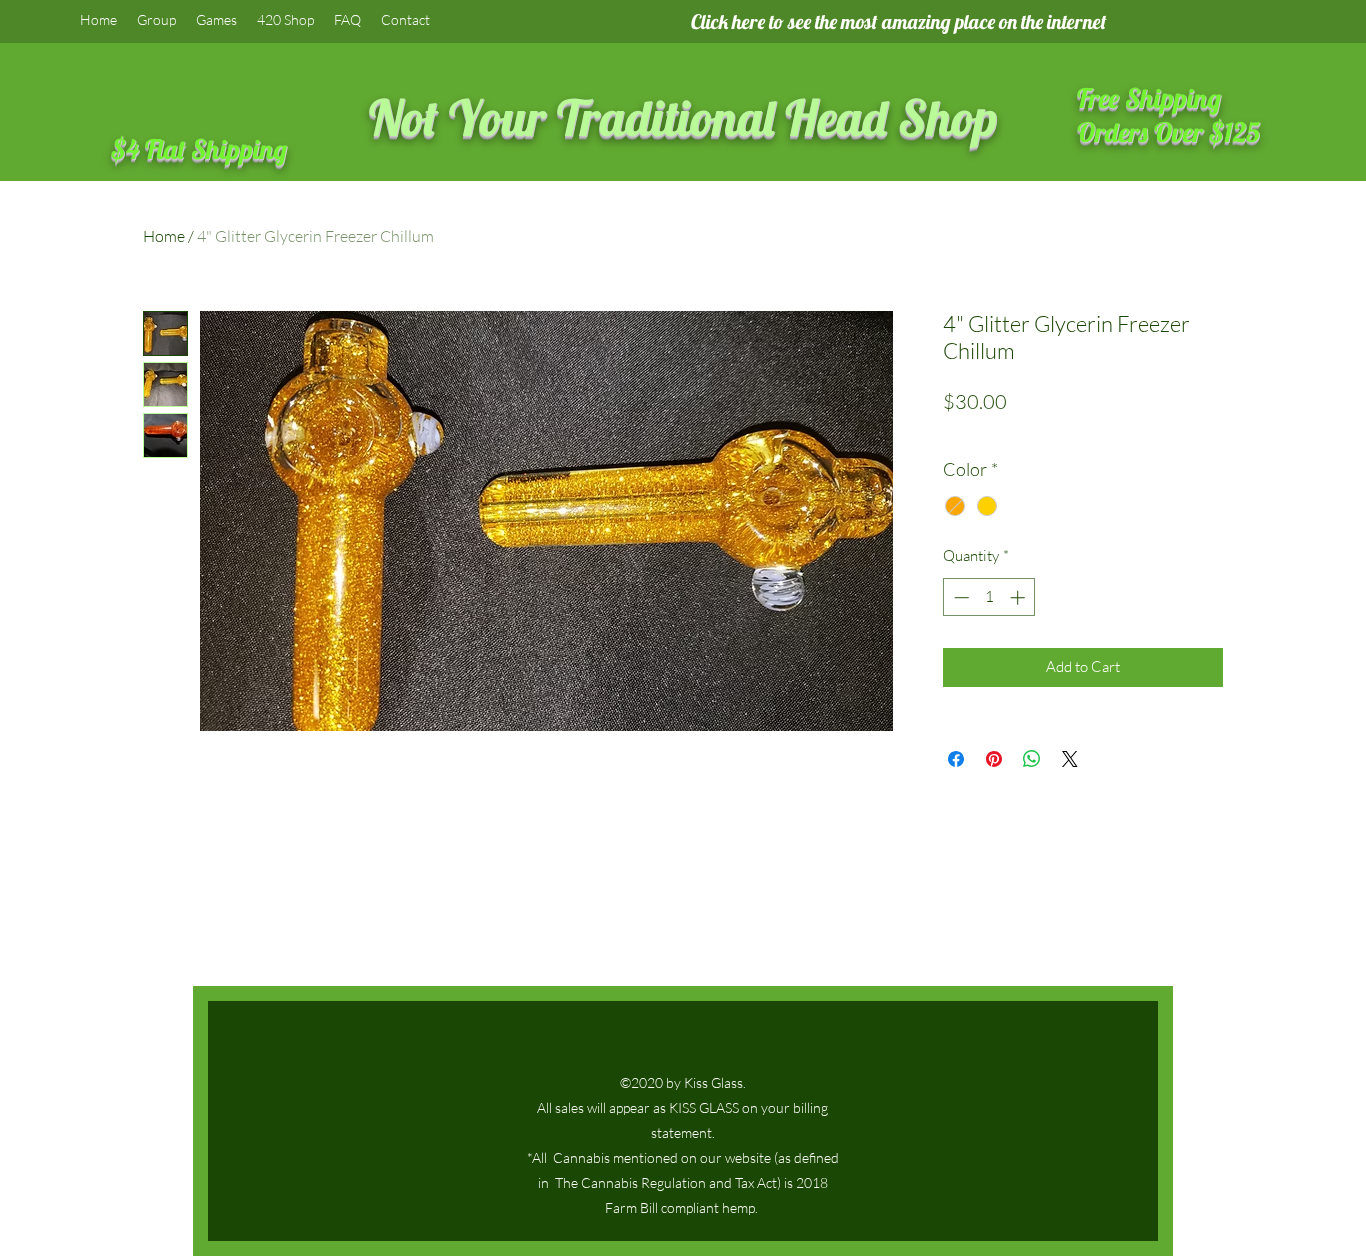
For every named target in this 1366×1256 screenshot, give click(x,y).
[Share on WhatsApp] (1032, 759)
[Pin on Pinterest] (994, 759)
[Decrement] (959, 597)
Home (164, 236)
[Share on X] (1070, 759)
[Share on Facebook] (956, 759)
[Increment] (1019, 597)
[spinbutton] (989, 597)
